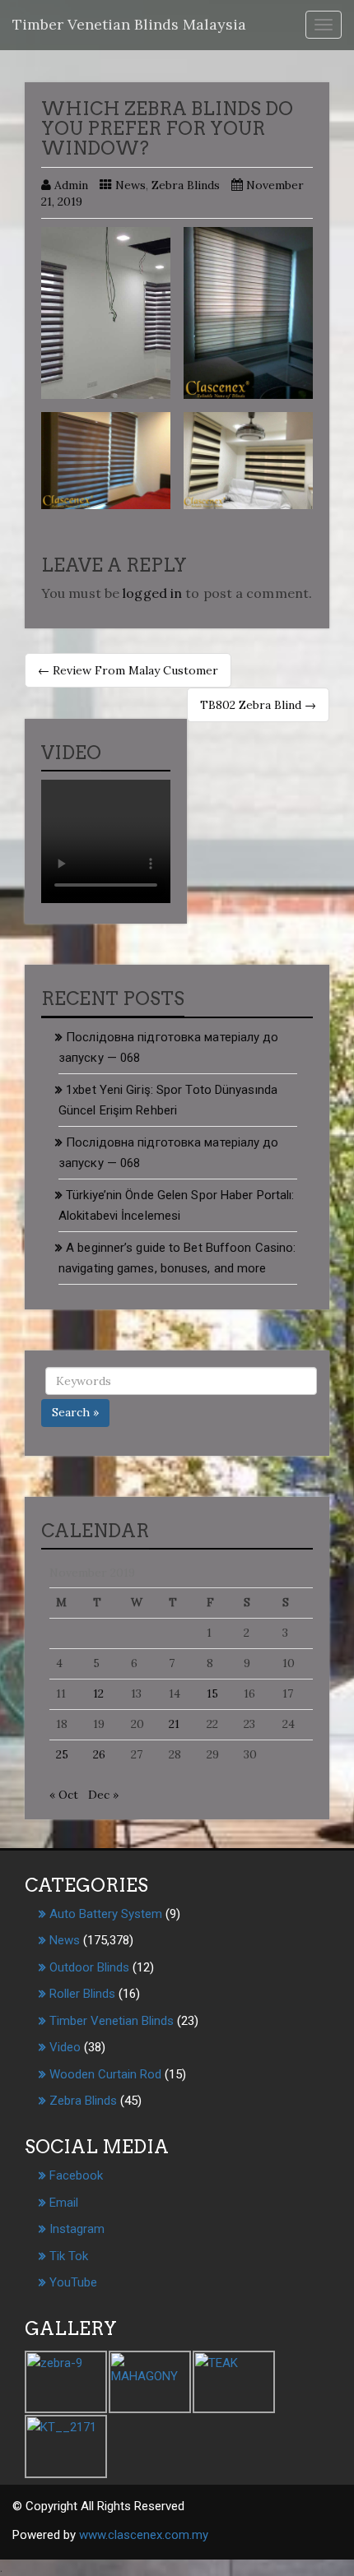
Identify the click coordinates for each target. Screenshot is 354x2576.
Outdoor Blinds (89, 1967)
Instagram (77, 2229)
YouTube (73, 2282)
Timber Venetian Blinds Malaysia (129, 24)
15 (212, 1693)
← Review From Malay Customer (128, 670)
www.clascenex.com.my (144, 2535)
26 (99, 1754)
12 (98, 1693)
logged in (152, 593)
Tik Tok (69, 2256)
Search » (75, 1412)
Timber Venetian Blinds (112, 2021)
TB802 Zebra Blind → (258, 705)
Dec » (103, 1795)
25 (62, 1754)
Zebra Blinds (186, 185)
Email (64, 2203)
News (130, 185)
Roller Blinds (82, 1994)
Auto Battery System (106, 1914)
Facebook (76, 2175)
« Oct (64, 1795)
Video (65, 2047)
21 (174, 1724)
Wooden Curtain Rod (105, 2074)
